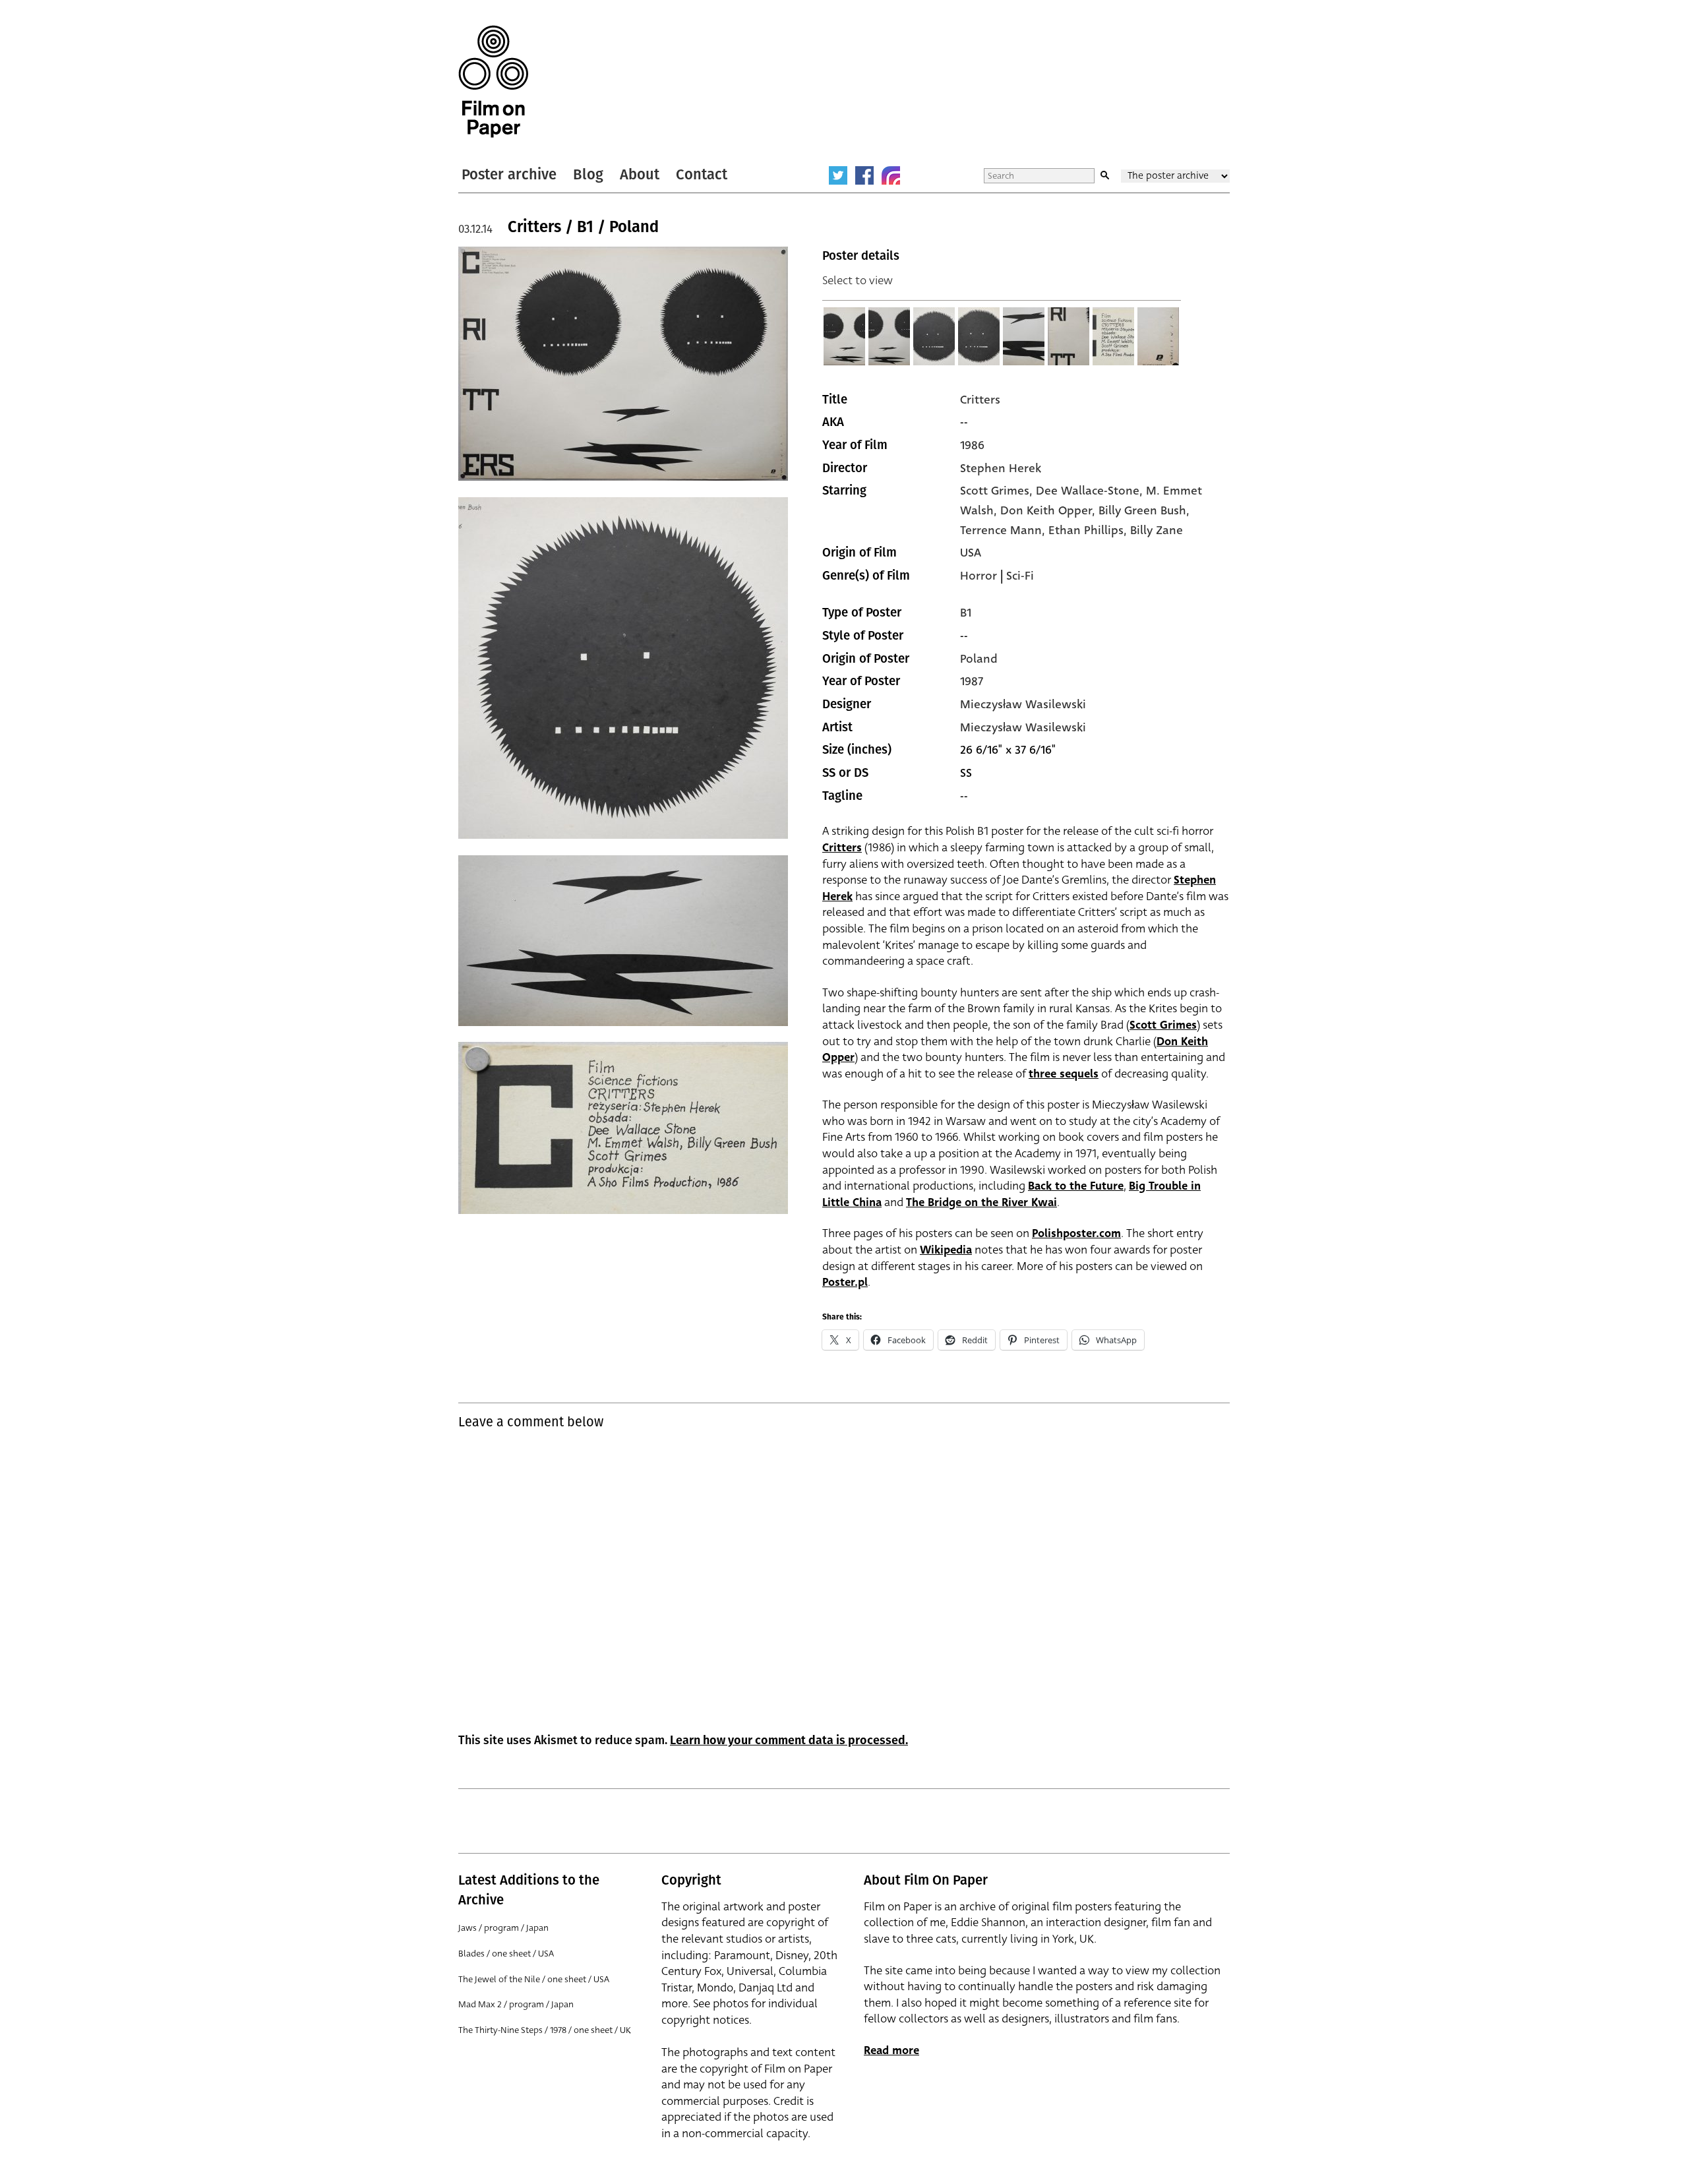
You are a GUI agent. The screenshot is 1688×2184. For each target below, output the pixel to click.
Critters (980, 400)
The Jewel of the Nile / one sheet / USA (534, 1979)
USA (971, 553)
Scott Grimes (1163, 1025)
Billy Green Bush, (1144, 510)
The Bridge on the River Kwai (981, 1202)
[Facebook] (864, 175)
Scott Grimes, (998, 491)
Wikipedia (946, 1250)
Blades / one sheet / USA (506, 1954)
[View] (845, 336)
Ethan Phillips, (1089, 530)
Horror (979, 576)
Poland (979, 659)
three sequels (1064, 1074)
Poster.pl (845, 1282)
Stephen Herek (1001, 468)
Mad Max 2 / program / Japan (516, 2004)
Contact (702, 174)
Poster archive (509, 174)
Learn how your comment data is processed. (789, 1740)
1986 (972, 445)
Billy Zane (1157, 530)
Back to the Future (1076, 1186)
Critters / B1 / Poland (583, 227)
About (640, 174)
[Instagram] (891, 175)
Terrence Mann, (1004, 530)
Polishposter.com (1076, 1233)
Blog (588, 174)
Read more (891, 2050)
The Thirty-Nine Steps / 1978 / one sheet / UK (545, 2030)
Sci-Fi (1020, 576)
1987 (972, 681)
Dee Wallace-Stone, (1091, 491)
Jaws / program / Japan (503, 1928)
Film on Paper (493, 81)
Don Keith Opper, (1049, 510)
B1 (966, 613)
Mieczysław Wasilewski (1023, 704)
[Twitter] (838, 175)
